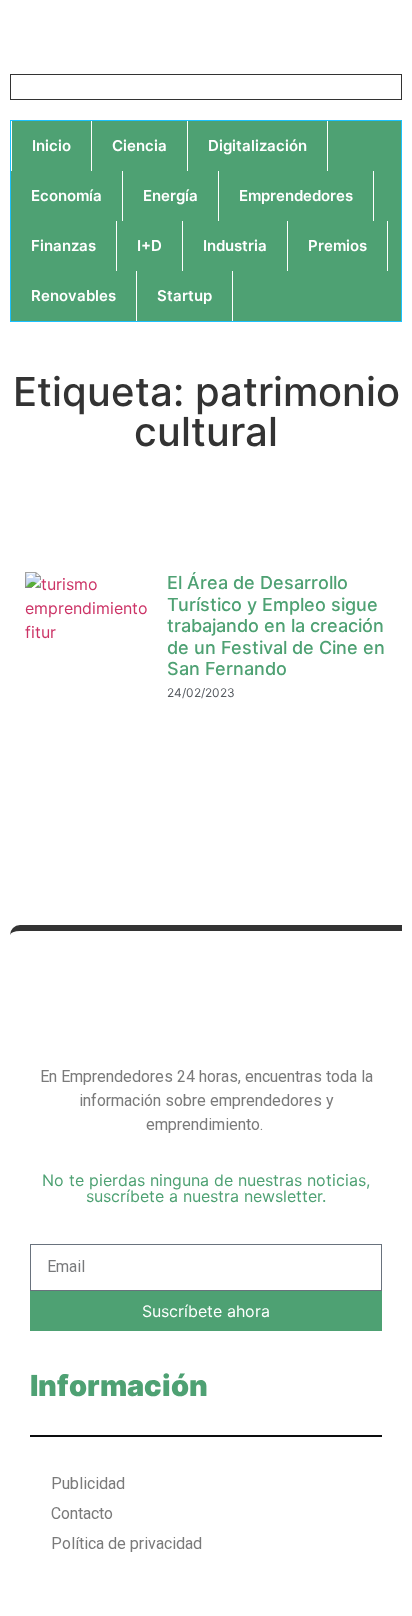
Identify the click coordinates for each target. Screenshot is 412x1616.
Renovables (73, 295)
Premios (337, 245)
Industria (235, 245)
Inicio (51, 145)
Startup (184, 295)
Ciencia (139, 145)
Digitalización (257, 145)
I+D (149, 245)
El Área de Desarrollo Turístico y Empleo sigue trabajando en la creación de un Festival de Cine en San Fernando (276, 625)
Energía (170, 195)
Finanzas (63, 245)
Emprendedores (296, 195)
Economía (66, 195)
